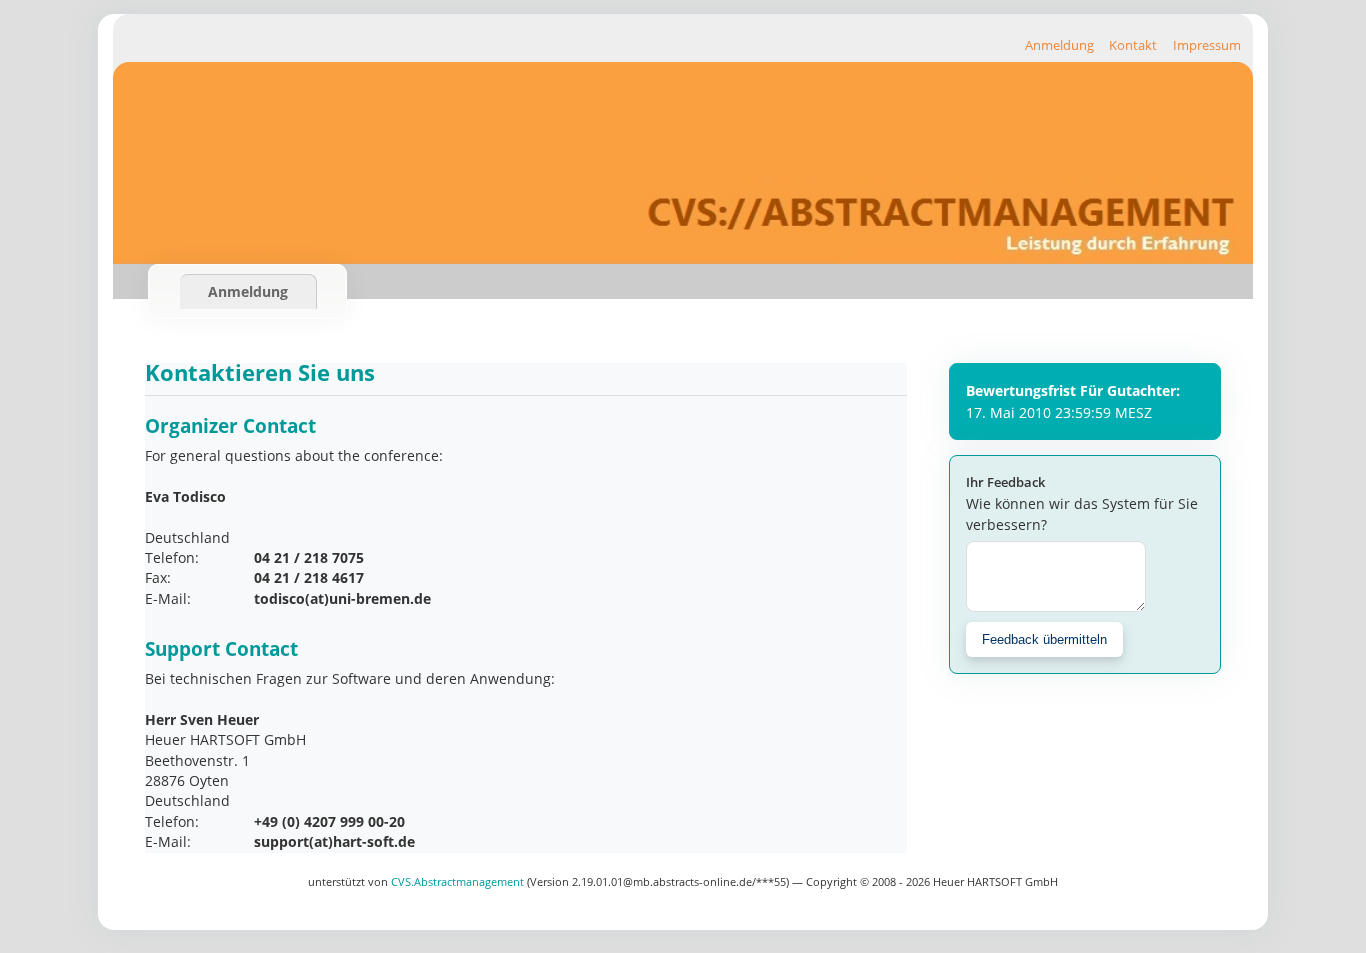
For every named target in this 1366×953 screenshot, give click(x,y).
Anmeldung (1059, 45)
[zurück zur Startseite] (683, 258)
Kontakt (1133, 45)
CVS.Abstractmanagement (459, 881)
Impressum (1207, 45)
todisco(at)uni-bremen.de (342, 598)
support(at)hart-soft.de (334, 841)
